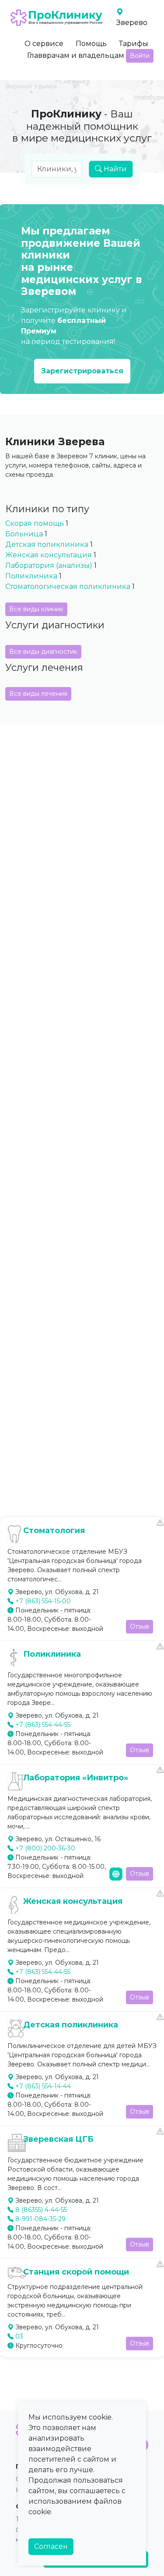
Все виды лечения (38, 694)
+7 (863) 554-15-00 (43, 1601)
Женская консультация (49, 555)
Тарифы (134, 44)
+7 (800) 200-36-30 (45, 1848)
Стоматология (54, 1531)
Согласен (51, 2546)
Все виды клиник (36, 609)
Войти (140, 56)
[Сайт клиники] (116, 1874)
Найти (114, 169)
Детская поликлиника (48, 544)
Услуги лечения (44, 667)
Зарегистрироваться (82, 371)
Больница (24, 534)
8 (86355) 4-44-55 (41, 2210)
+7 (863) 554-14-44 (43, 2086)
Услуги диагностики (55, 625)
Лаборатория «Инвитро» (76, 1778)
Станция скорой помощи (76, 2272)
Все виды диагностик (43, 652)
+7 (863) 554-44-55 (43, 1725)
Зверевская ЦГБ (58, 2139)
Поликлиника (31, 576)
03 (19, 2336)
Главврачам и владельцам (76, 55)
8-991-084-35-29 (40, 2219)
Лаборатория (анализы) (49, 565)
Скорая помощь (35, 523)
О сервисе (44, 44)
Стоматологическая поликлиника (69, 586)
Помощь (91, 44)
